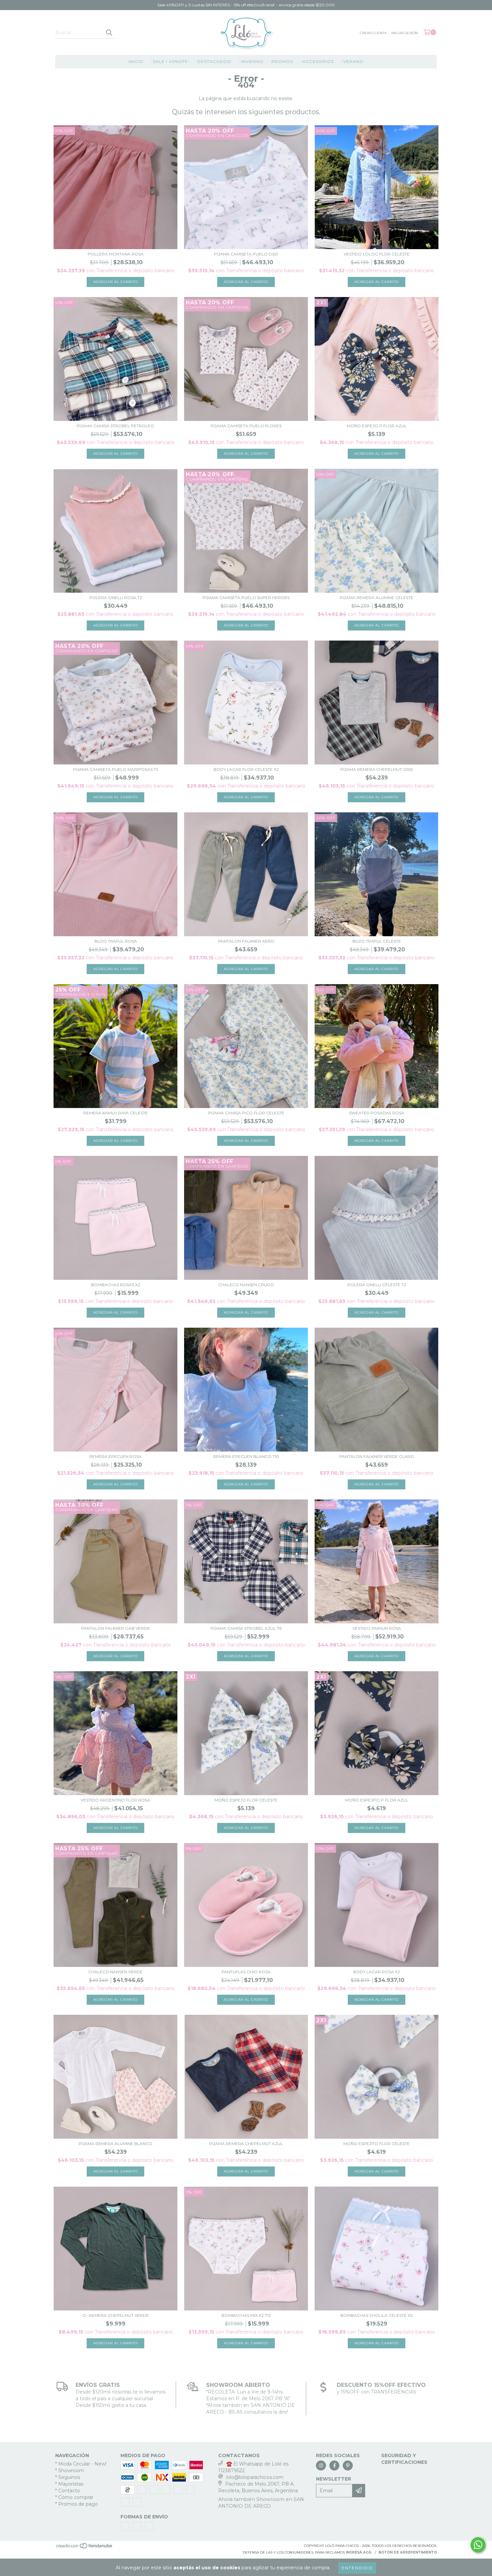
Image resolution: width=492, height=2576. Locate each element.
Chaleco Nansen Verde (115, 1972)
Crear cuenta (373, 33)
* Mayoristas (69, 2484)
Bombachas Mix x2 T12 (246, 2315)
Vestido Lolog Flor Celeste (377, 254)
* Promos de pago (76, 2504)
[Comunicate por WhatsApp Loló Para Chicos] (478, 2545)
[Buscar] (109, 32)
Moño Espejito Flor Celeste (377, 2144)
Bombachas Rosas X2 (116, 1285)
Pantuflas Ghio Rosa (246, 1972)
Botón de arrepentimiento (408, 2552)
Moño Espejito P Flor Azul (377, 1800)
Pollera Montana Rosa (116, 254)
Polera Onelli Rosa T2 (116, 598)
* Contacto (68, 2491)
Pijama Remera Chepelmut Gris (377, 769)
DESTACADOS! (214, 61)
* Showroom (70, 2471)
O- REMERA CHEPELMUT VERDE (116, 2315)
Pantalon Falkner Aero (246, 941)
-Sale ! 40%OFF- (170, 61)
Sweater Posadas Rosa (377, 1113)
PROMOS (282, 61)
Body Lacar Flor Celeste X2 (246, 769)
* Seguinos (68, 2477)
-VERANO (352, 61)
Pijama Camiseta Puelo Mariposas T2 (116, 769)
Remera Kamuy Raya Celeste (116, 1113)
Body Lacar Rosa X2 (377, 1972)
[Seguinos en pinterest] (348, 2465)
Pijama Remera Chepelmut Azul (246, 2144)
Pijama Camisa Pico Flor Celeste (246, 1113)
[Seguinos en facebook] (334, 2465)
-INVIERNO (251, 61)
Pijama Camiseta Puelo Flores (246, 426)
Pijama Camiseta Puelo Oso (246, 254)
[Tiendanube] (85, 2548)
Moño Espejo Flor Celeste (246, 1800)
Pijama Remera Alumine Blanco (115, 2144)
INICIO (136, 61)
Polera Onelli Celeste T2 (377, 1285)
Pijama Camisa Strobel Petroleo (115, 426)
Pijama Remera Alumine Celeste (377, 598)
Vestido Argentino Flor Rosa (115, 1800)
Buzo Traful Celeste (377, 941)
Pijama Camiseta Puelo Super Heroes (246, 598)
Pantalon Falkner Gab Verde (115, 1628)
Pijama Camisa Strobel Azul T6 (246, 1628)
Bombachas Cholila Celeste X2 (377, 2315)
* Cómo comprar (74, 2497)
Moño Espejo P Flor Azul (377, 426)
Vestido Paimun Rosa (377, 1628)
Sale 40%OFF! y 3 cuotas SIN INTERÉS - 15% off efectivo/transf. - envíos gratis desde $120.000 (246, 5)
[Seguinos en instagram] (321, 2465)
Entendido (357, 2568)
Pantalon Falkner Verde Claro (377, 1456)
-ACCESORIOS (317, 61)
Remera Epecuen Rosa (115, 1456)
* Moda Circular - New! (81, 2464)
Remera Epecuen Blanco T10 (246, 1456)
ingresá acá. (359, 2552)
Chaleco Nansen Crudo (246, 1285)
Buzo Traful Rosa (116, 941)
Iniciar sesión (404, 33)
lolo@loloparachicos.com (255, 2477)
